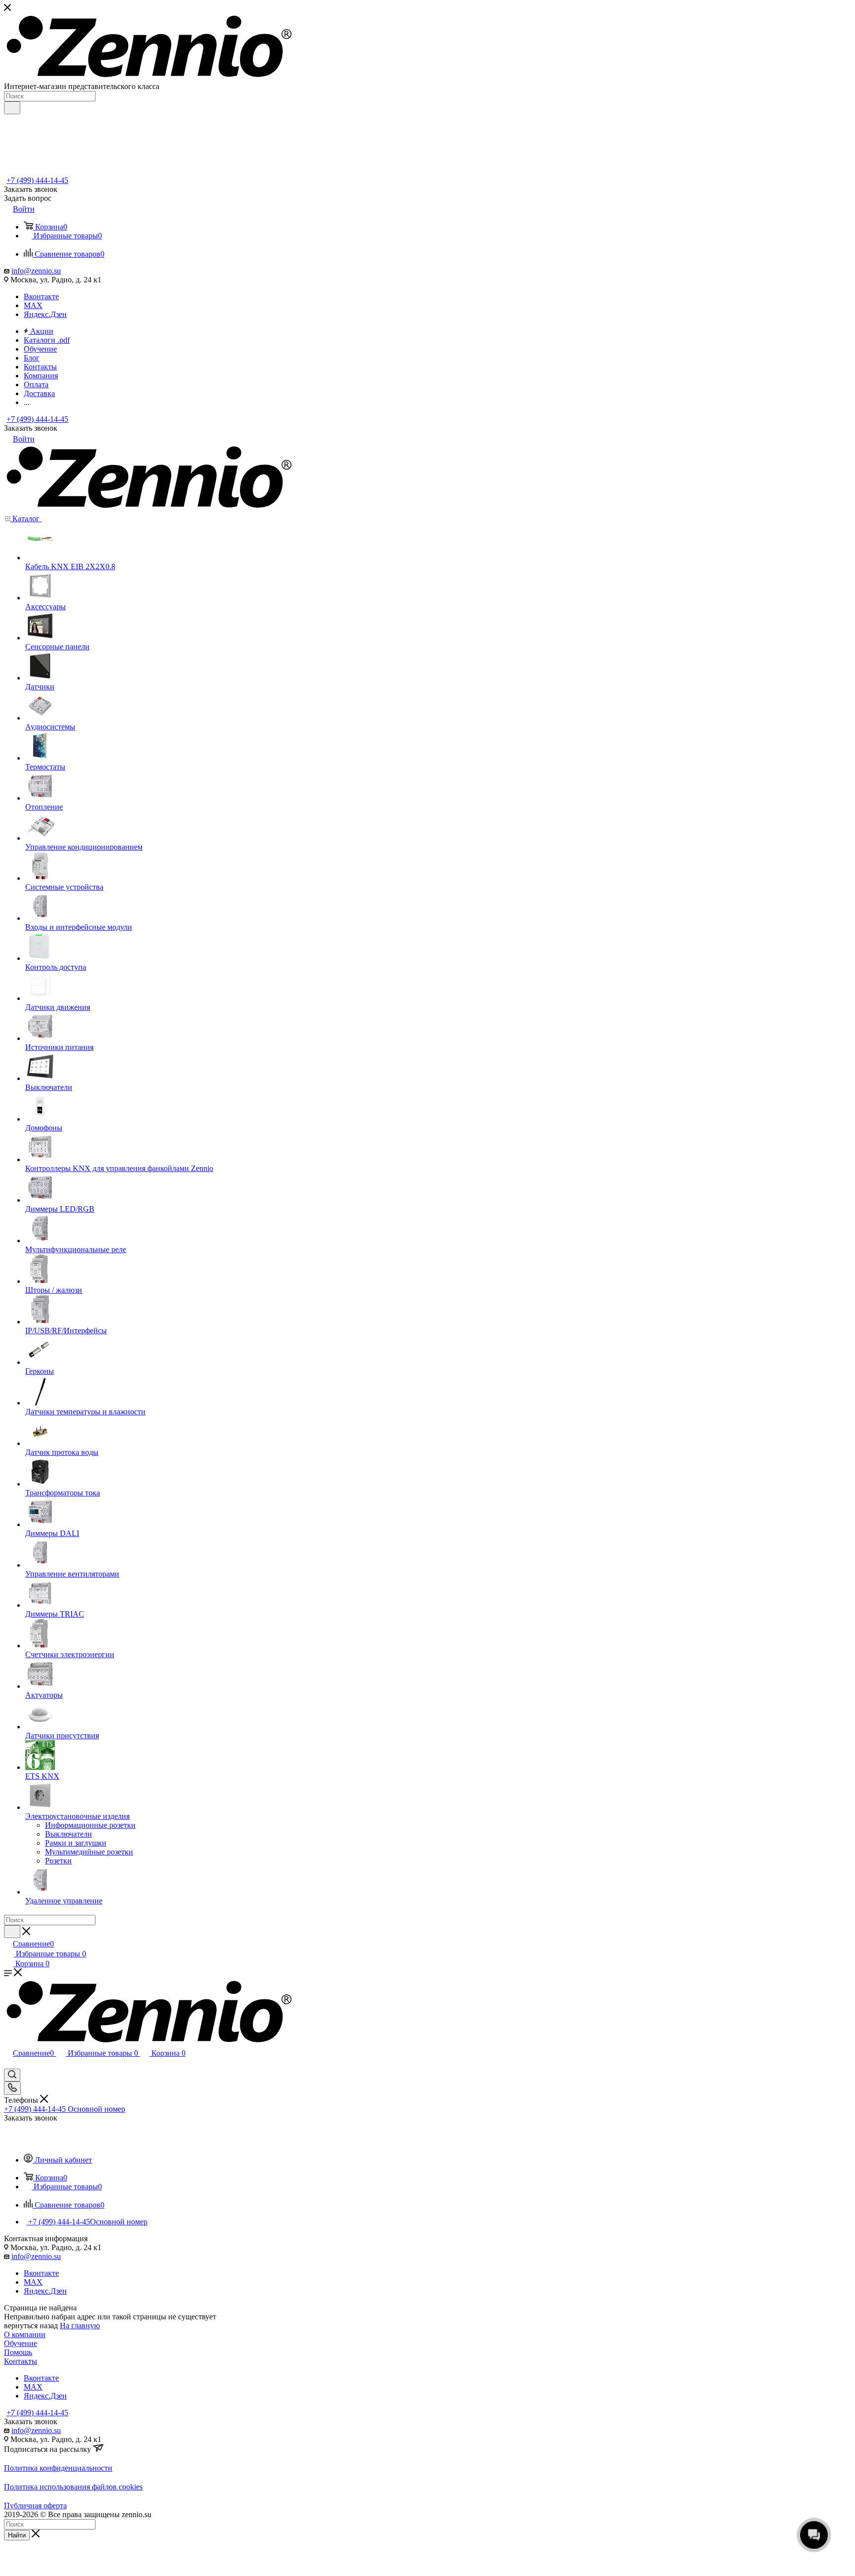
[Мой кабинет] (8, 2064)
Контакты (21, 2361)
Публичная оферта (35, 2506)
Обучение (21, 2343)
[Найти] (12, 108)
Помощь (18, 2352)
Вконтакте (41, 296)
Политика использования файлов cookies (73, 2487)
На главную (80, 2326)
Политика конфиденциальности (58, 2468)
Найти (17, 2535)
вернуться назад (31, 2326)
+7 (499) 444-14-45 (37, 180)
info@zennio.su (36, 271)
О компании (25, 2334)
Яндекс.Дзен (45, 314)
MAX (33, 305)
